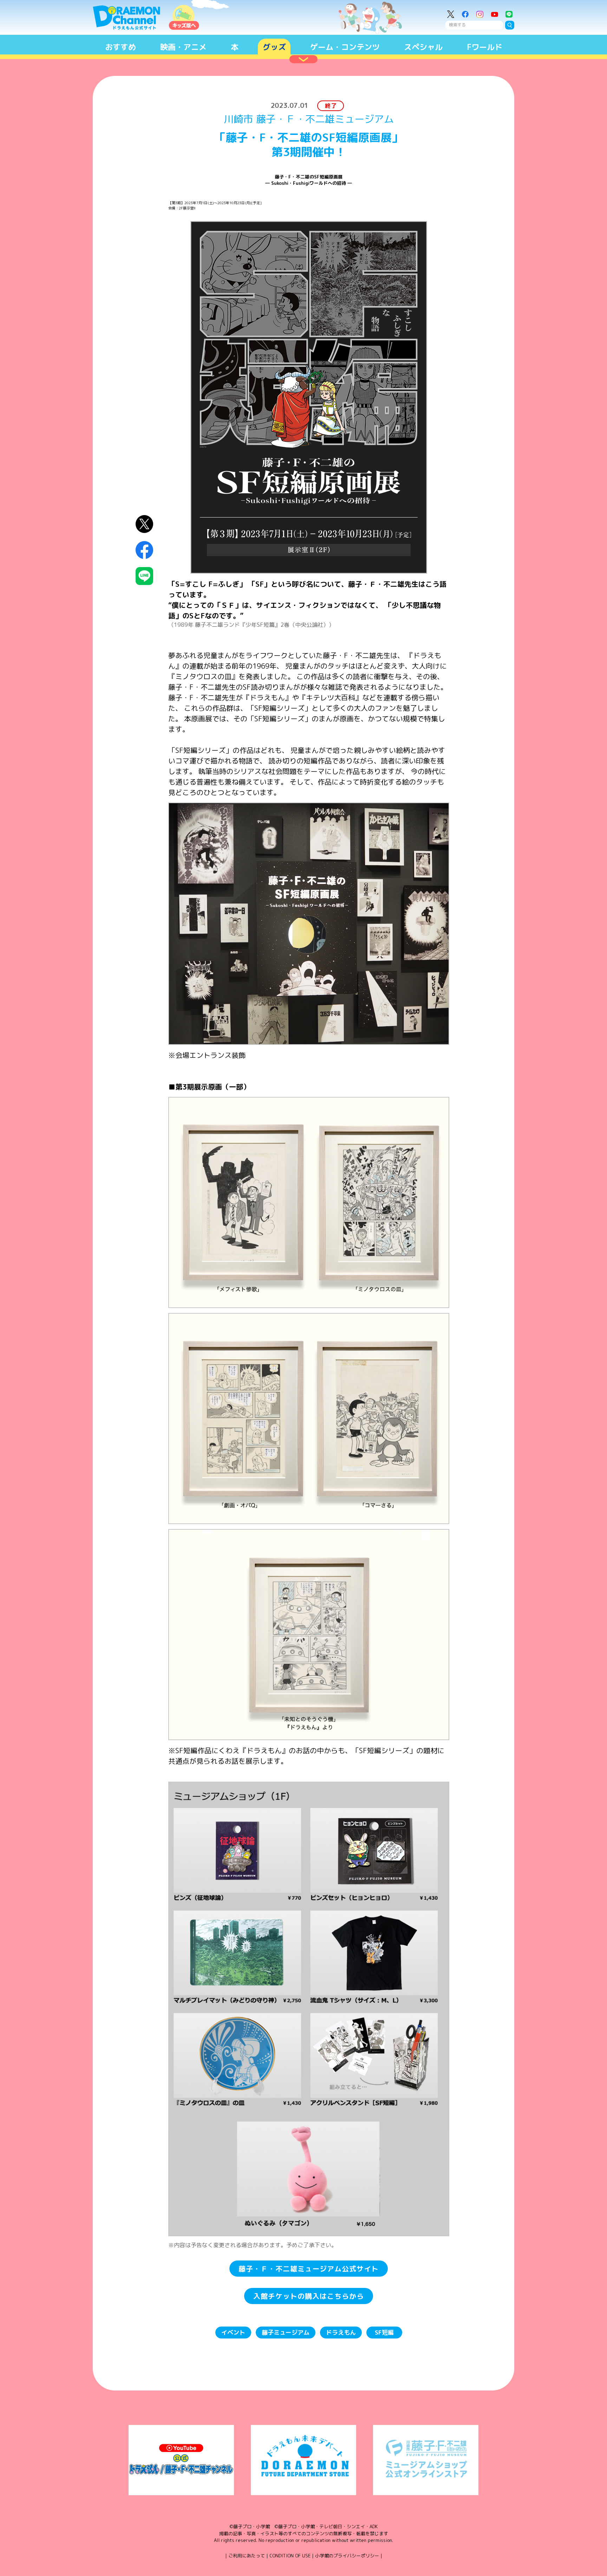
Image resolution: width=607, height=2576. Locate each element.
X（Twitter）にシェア (145, 524)
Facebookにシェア (145, 550)
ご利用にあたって (247, 2556)
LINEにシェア (145, 576)
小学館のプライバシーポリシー (347, 2556)
